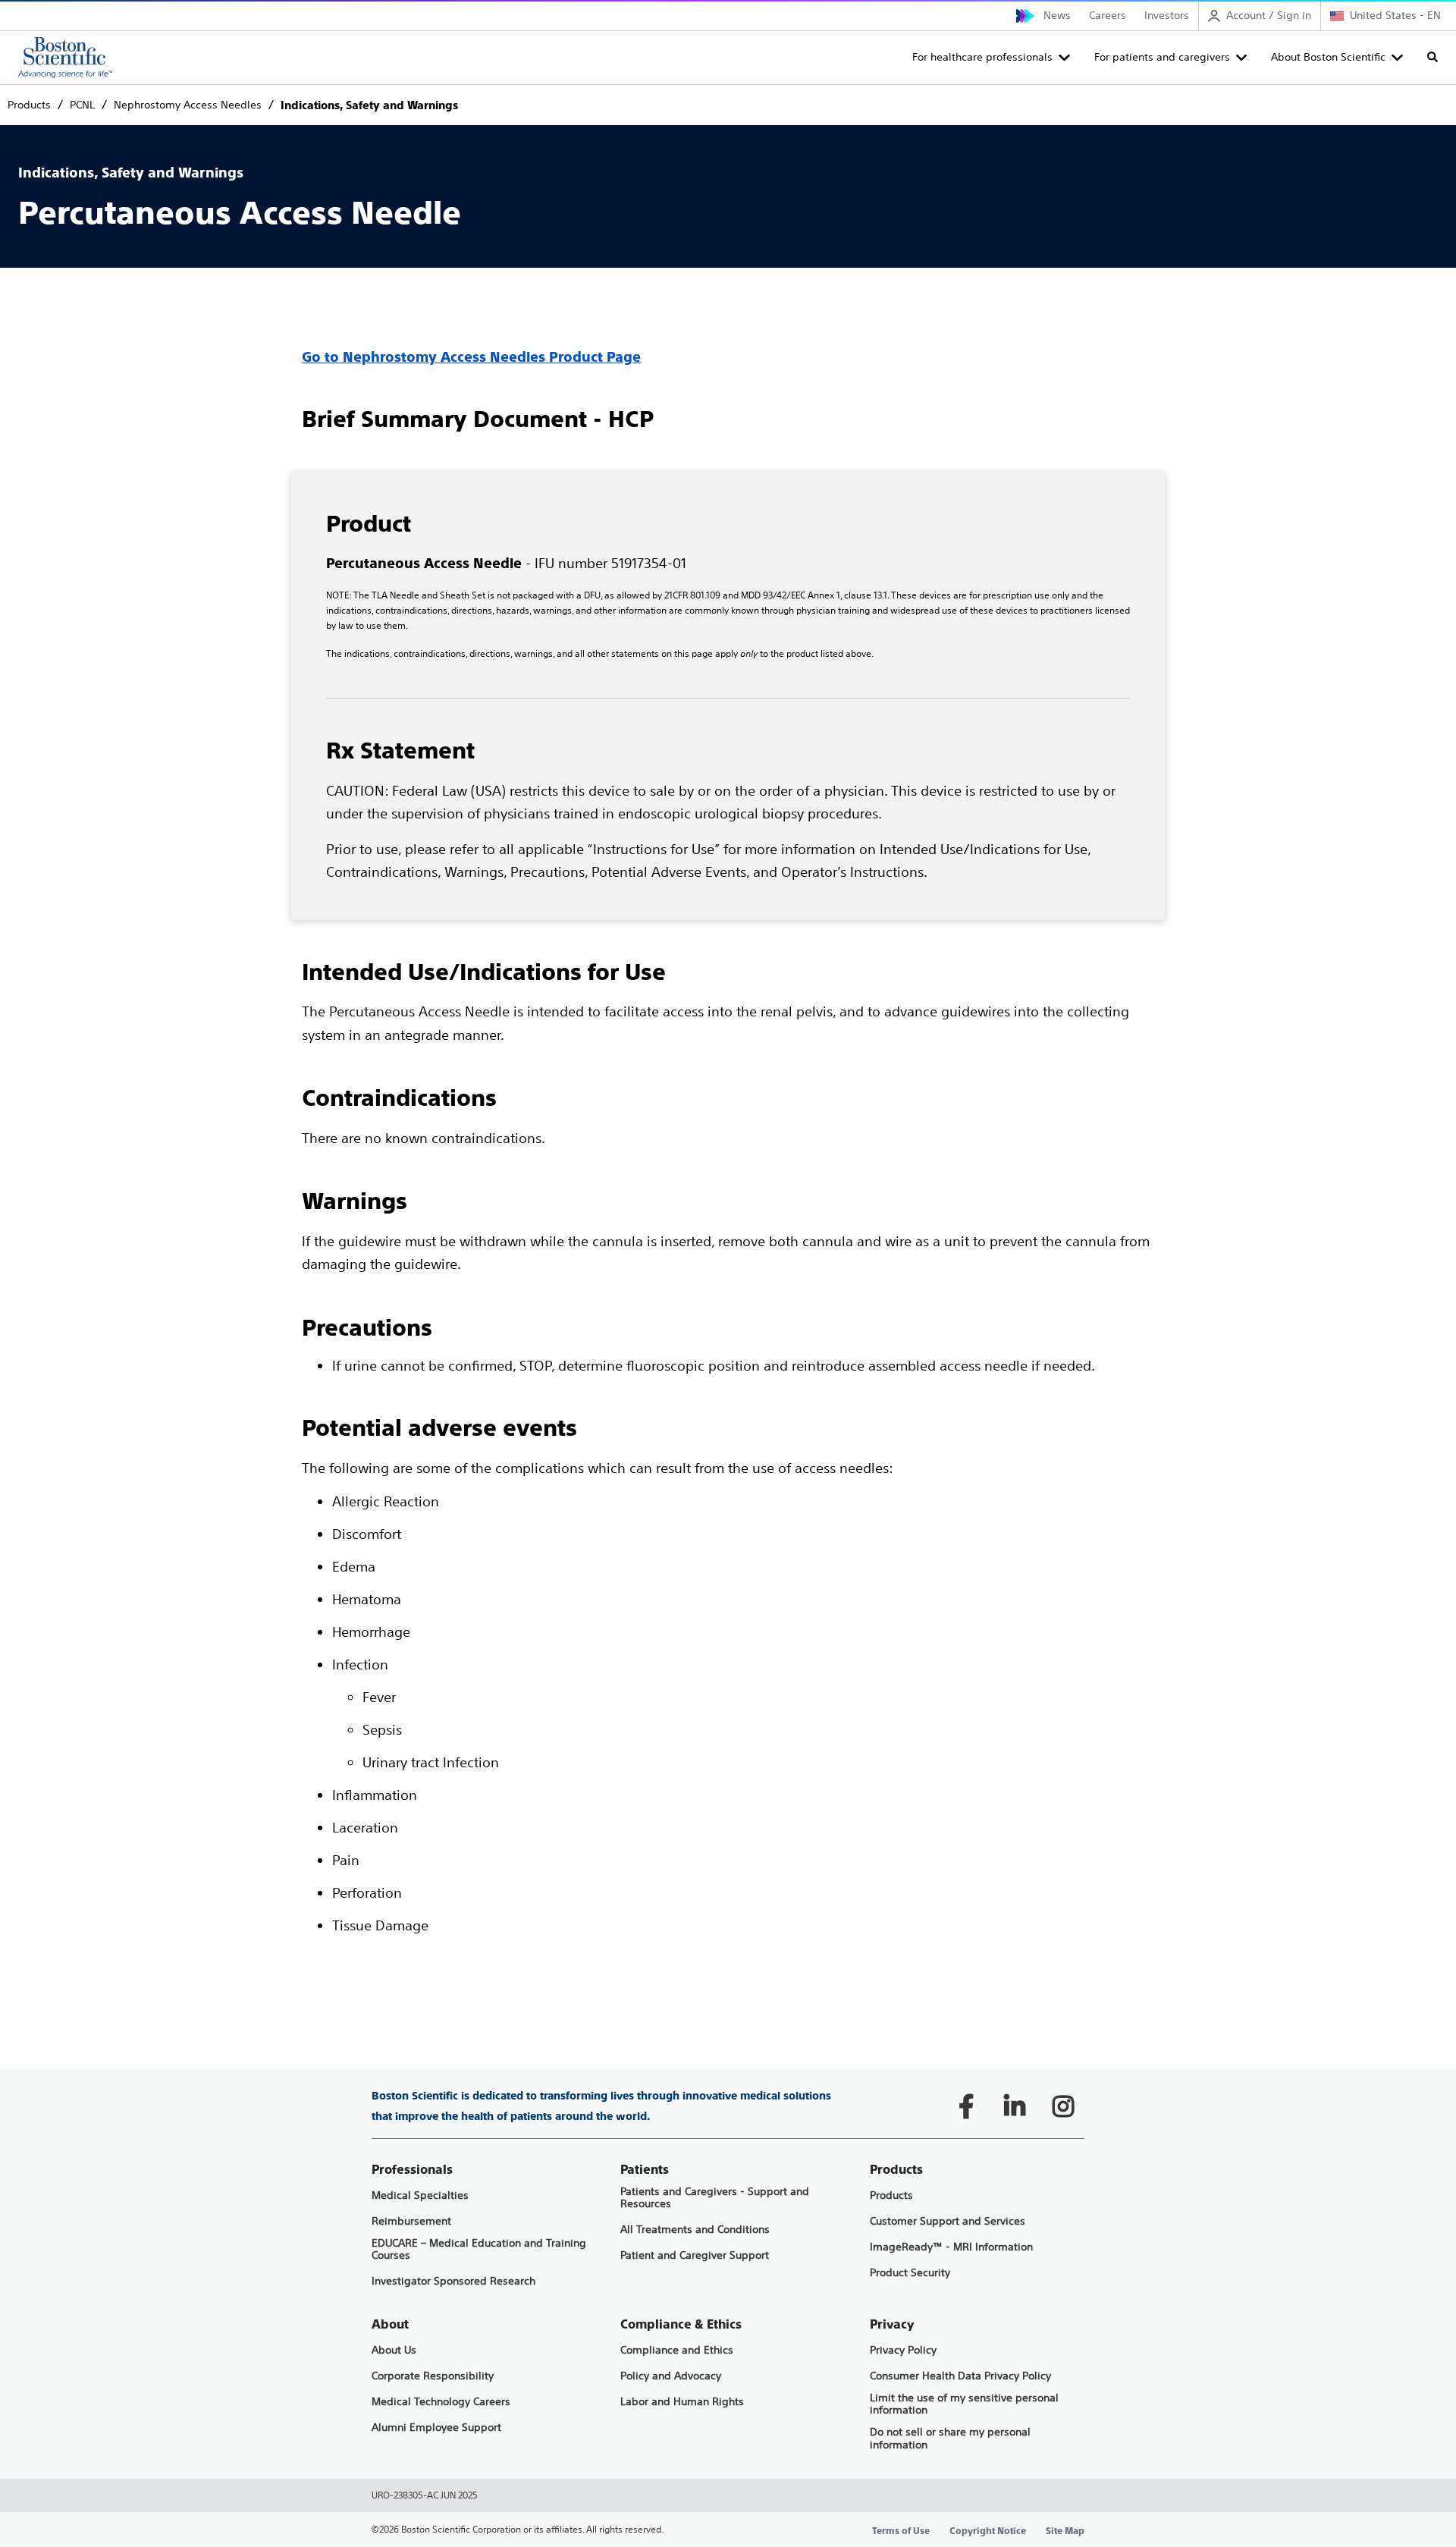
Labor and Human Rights (682, 2402)
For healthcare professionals (982, 57)
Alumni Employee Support (436, 2428)
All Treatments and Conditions (695, 2230)
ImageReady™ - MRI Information (951, 2247)
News (1057, 15)
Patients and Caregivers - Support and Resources (715, 2198)
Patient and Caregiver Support (695, 2255)
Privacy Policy (903, 2350)
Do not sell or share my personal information (950, 2439)
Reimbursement (411, 2221)
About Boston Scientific (1328, 57)
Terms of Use (901, 2531)
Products (891, 2195)
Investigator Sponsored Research (453, 2281)
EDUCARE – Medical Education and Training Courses (479, 2250)
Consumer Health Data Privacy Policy (960, 2376)
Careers (1108, 15)
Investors (1167, 15)
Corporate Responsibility (433, 2376)
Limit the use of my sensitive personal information (964, 2404)
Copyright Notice (988, 2531)
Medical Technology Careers (441, 2402)
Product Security (910, 2273)
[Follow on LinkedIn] (1015, 2106)
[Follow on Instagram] (1063, 2106)
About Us (394, 2350)
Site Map (1065, 2531)
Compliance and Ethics (677, 2350)
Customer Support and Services (948, 2221)
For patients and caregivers (1162, 57)
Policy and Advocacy (671, 2376)
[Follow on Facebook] (966, 2106)
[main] (728, 1041)
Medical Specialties (420, 2195)
